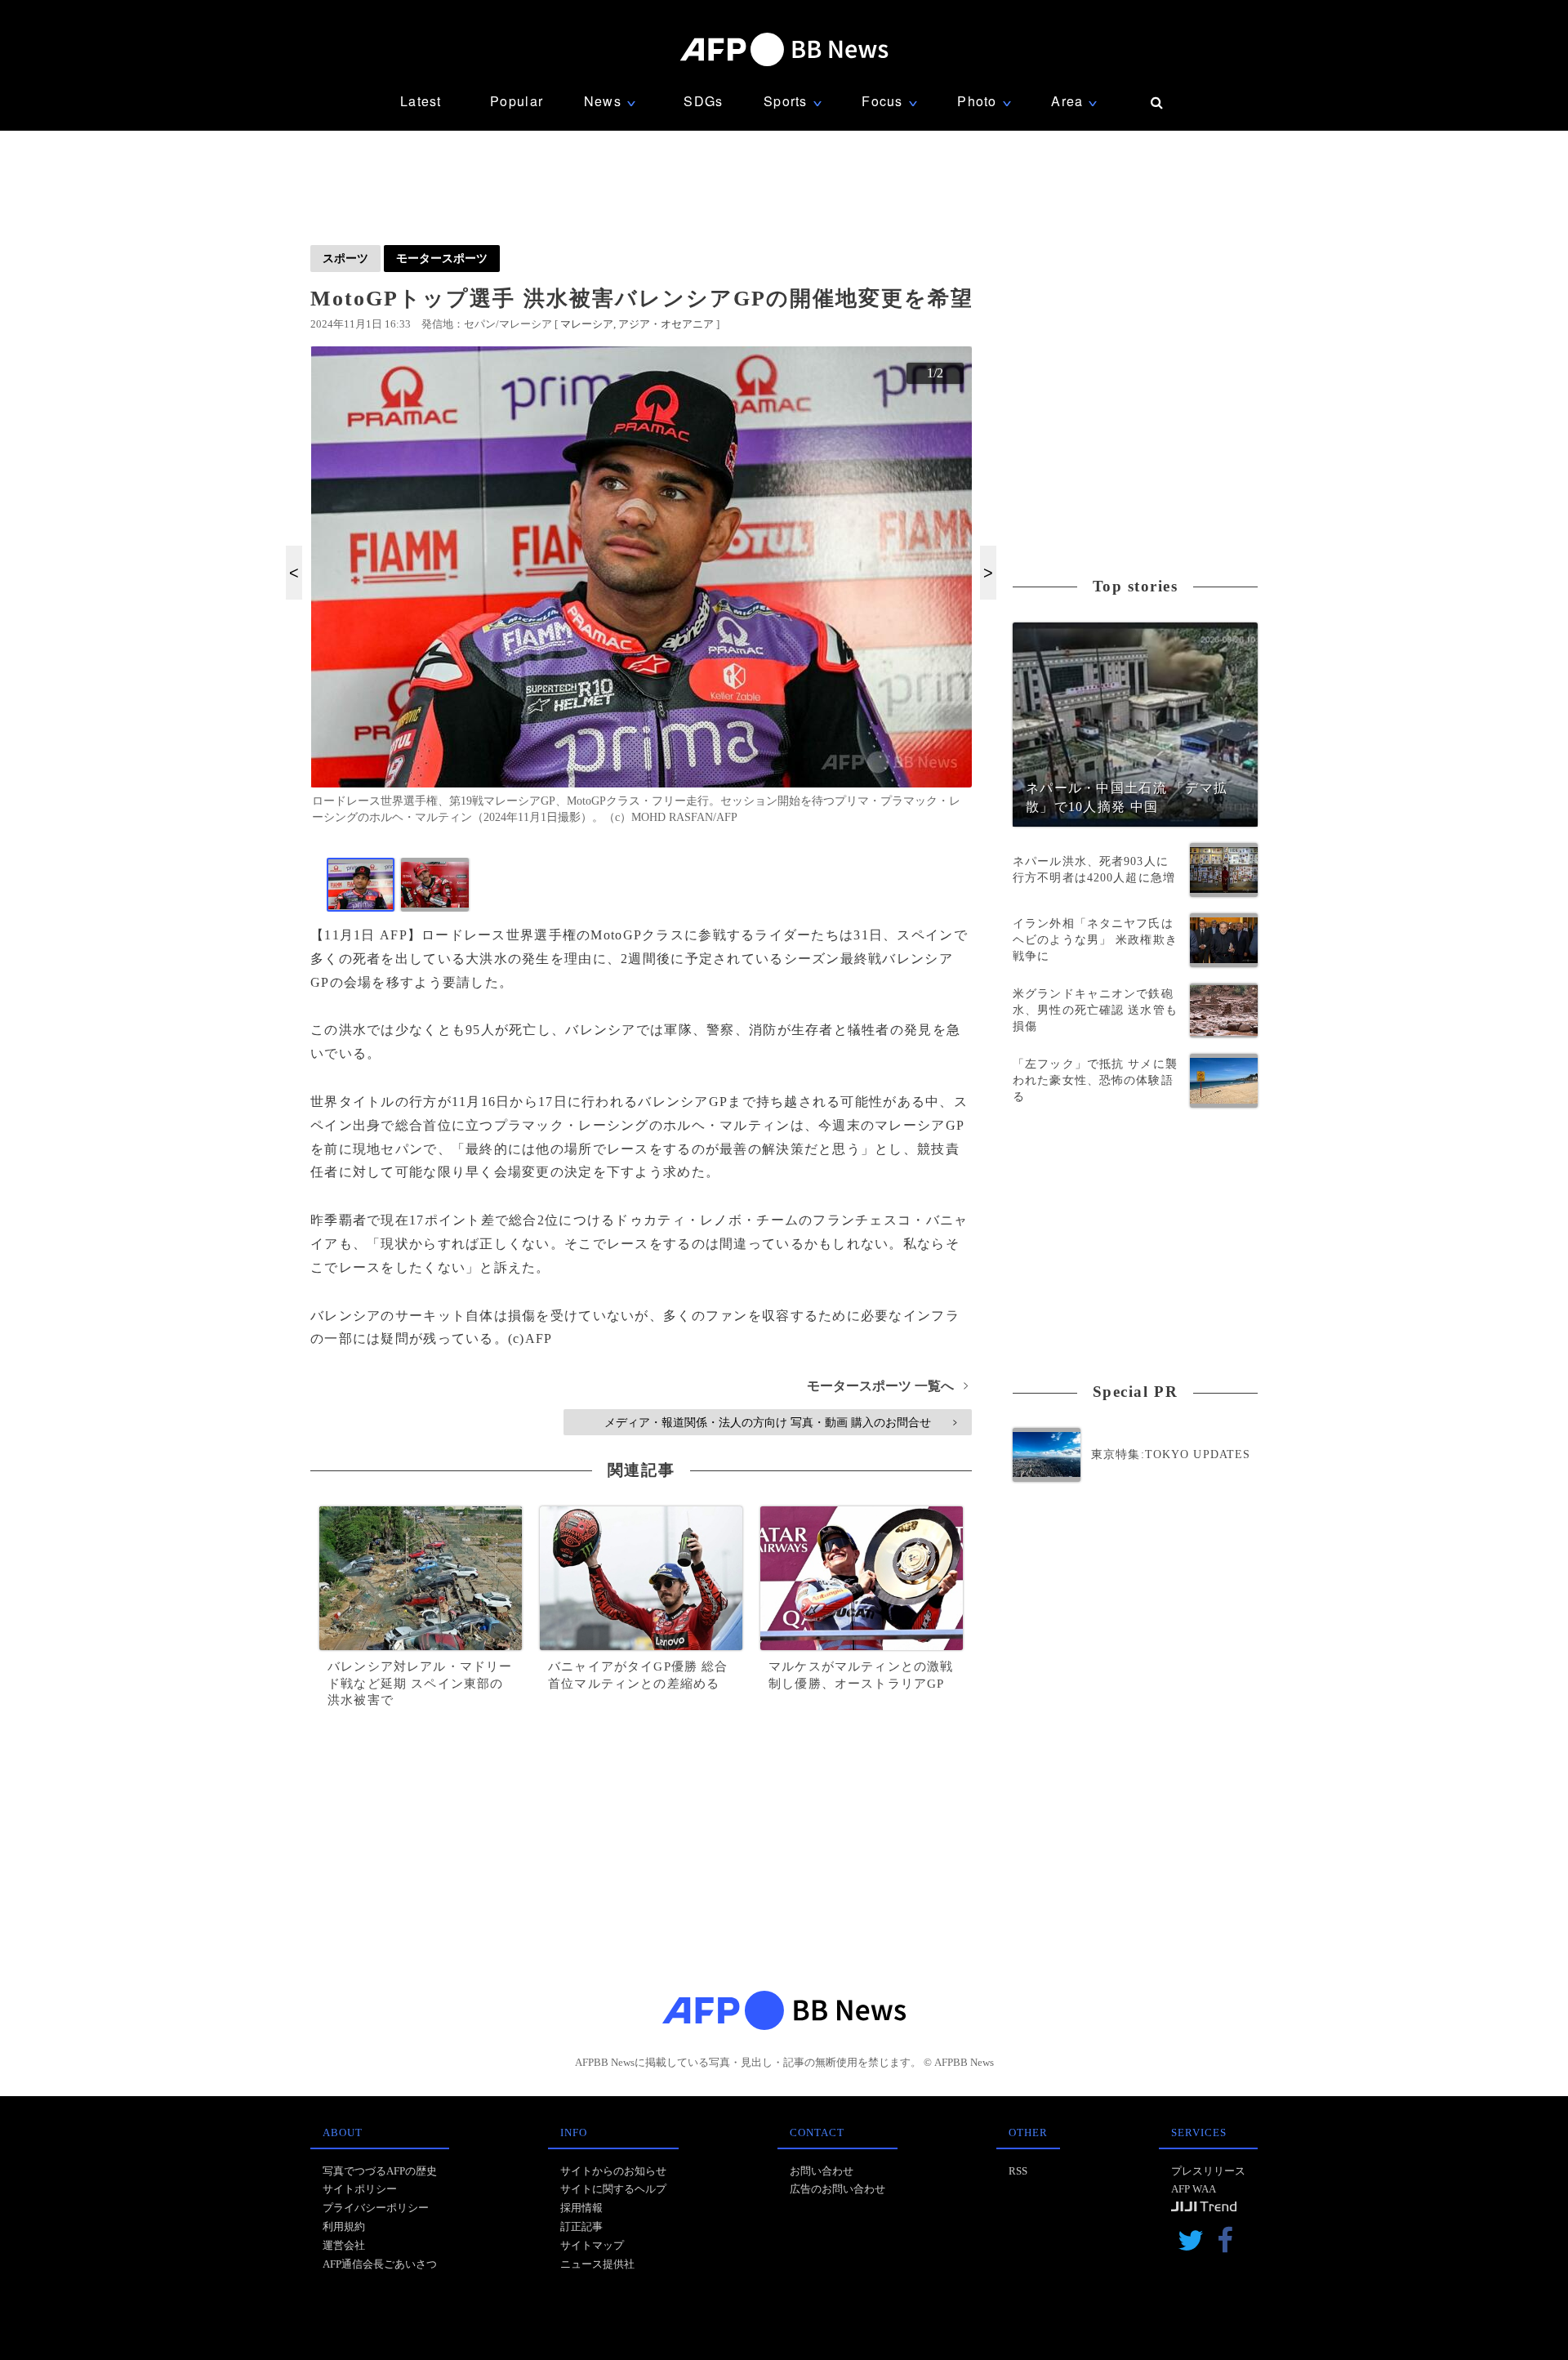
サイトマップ (592, 2245)
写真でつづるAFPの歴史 (380, 2171)
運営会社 (344, 2245)
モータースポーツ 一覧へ (887, 1386)
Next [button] (988, 573)
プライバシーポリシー (376, 2208)
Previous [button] (294, 573)
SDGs (703, 101)
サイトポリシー (360, 2189)
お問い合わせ (822, 2171)
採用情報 (581, 2208)
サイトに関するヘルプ (613, 2189)
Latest (421, 101)
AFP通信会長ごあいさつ (380, 2264)
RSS (1018, 2171)
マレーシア (587, 324)
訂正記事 (581, 2226)
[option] (641, 592)
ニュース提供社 (597, 2264)
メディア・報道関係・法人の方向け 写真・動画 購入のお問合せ (780, 1422)
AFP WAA (1194, 2189)
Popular (517, 101)
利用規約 (344, 2226)
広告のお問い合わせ (837, 2189)
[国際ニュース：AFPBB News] (784, 49)
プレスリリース (1208, 2171)
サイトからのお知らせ (613, 2171)
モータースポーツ (442, 258)
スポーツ (345, 258)
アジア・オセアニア (666, 324)
